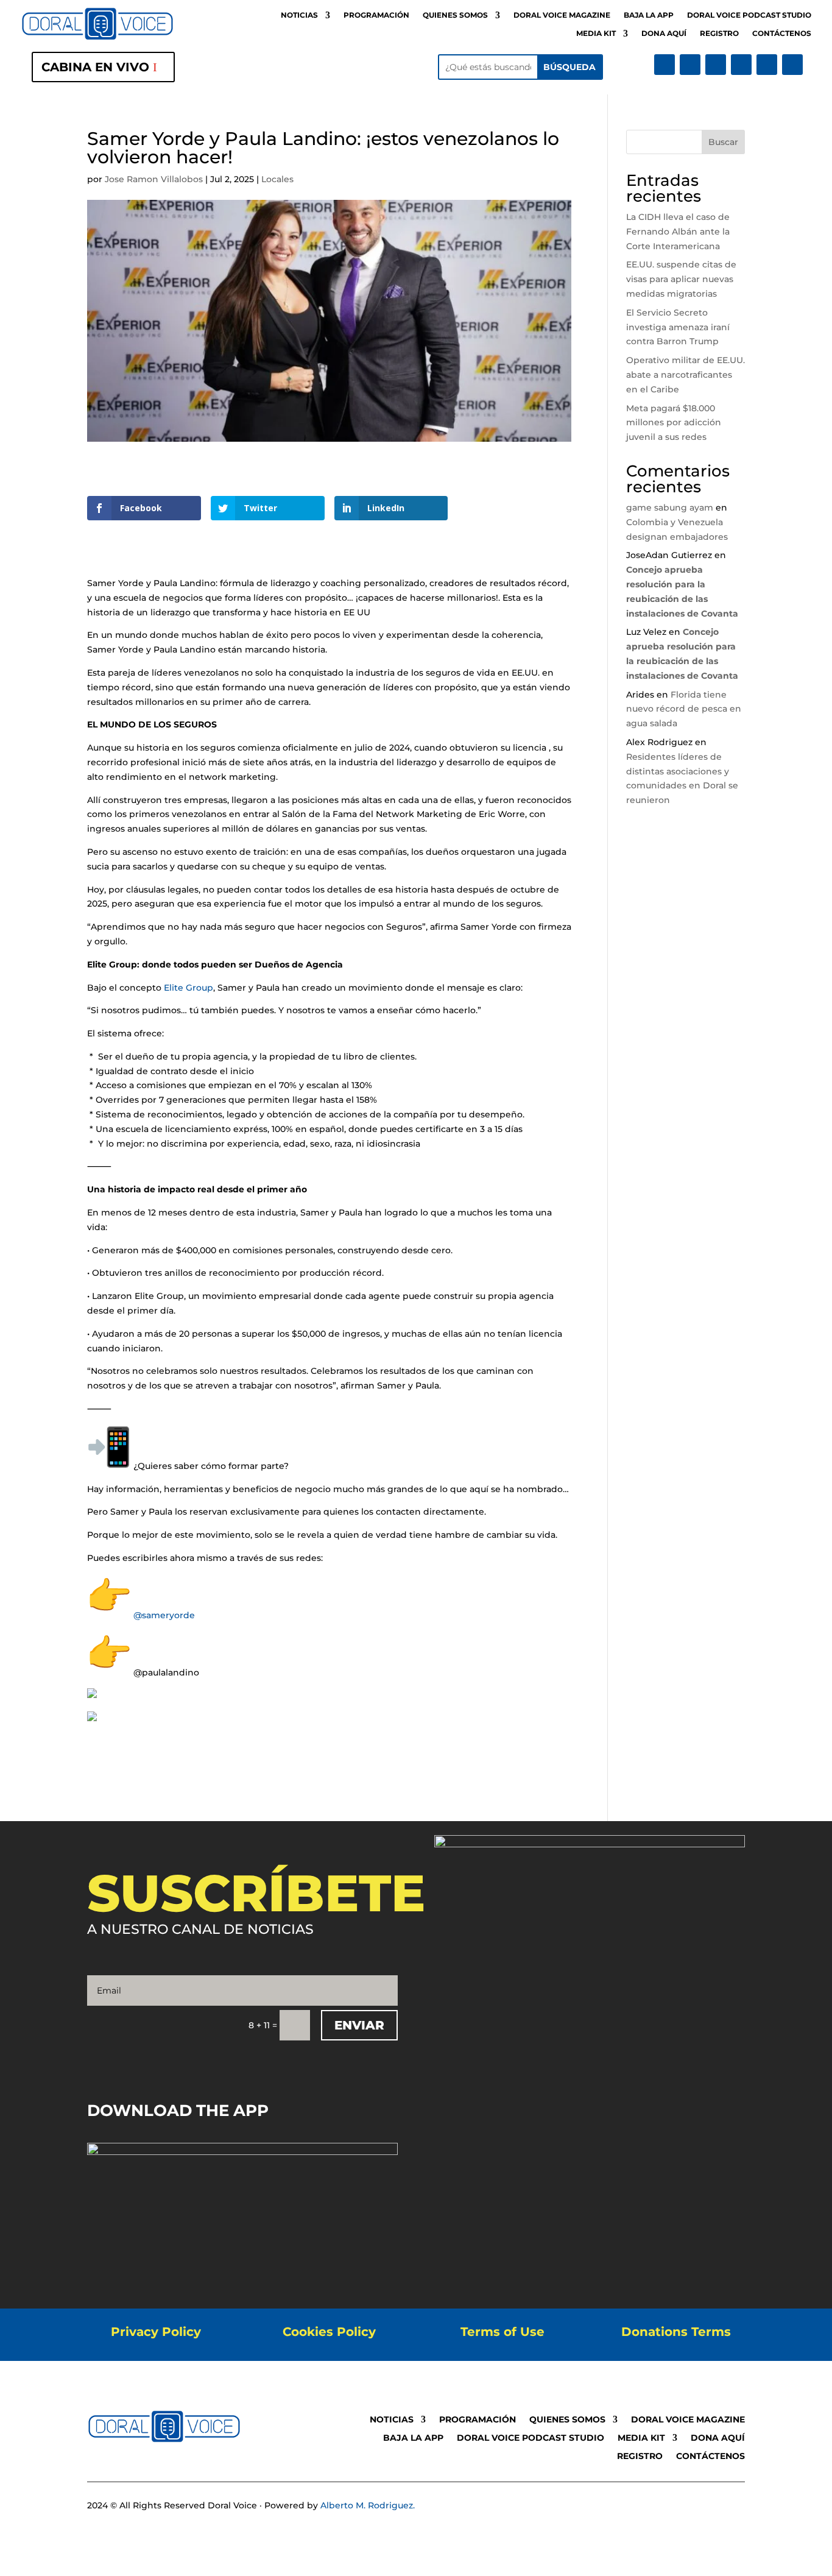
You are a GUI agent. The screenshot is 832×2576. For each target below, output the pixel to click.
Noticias (299, 15)
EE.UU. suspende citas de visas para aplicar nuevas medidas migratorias (681, 279)
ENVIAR (359, 2025)
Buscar (723, 142)
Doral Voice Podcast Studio (749, 15)
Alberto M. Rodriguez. (368, 2505)
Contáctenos (782, 34)
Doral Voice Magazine (562, 15)
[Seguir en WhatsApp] (792, 65)
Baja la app (649, 15)
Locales (277, 179)
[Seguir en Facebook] (665, 65)
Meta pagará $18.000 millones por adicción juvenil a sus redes (674, 423)
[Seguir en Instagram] (716, 65)
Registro (719, 34)
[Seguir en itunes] (767, 65)
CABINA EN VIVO (95, 67)
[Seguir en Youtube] (741, 65)
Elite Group (189, 988)
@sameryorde (164, 1615)
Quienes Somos (455, 15)
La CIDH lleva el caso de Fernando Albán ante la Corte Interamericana (678, 232)
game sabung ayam (670, 508)
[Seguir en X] (690, 65)
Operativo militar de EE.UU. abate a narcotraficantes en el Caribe (686, 375)
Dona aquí (664, 34)
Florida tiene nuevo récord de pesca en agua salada (684, 709)
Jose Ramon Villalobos (154, 179)
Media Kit (596, 34)
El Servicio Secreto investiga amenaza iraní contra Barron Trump (678, 327)
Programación (376, 15)
